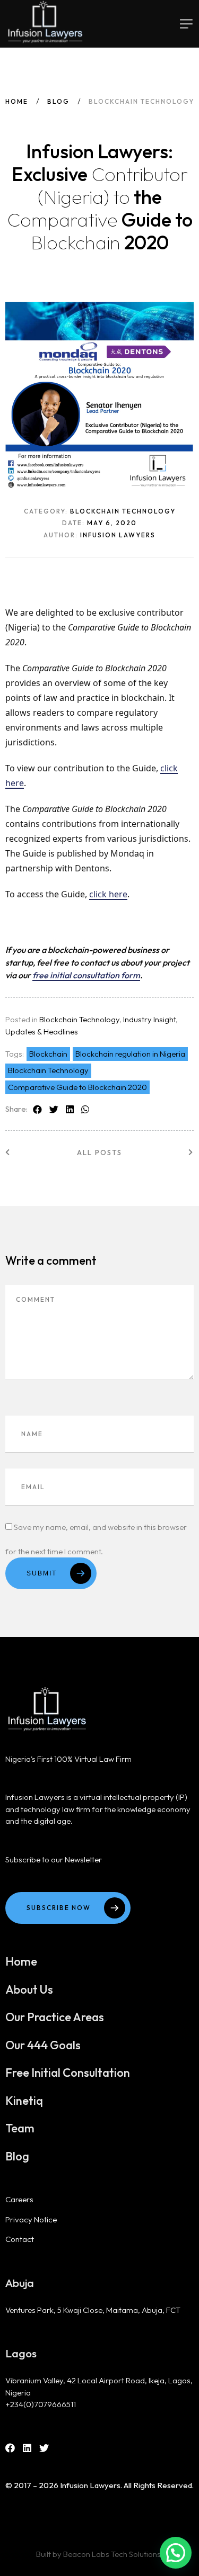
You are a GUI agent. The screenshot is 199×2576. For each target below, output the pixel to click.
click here (108, 894)
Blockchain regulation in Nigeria (130, 1054)
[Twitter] (44, 2448)
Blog (58, 101)
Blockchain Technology (79, 1019)
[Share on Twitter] (54, 1110)
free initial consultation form (86, 975)
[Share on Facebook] (37, 1110)
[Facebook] (10, 2448)
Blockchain (48, 1054)
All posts (99, 1152)
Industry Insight (149, 1019)
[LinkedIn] (27, 2448)
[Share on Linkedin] (70, 1110)
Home (17, 101)
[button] (176, 2553)
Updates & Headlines (42, 1032)
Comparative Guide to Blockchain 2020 (77, 1087)
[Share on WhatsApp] (85, 1110)
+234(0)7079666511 (41, 2404)
